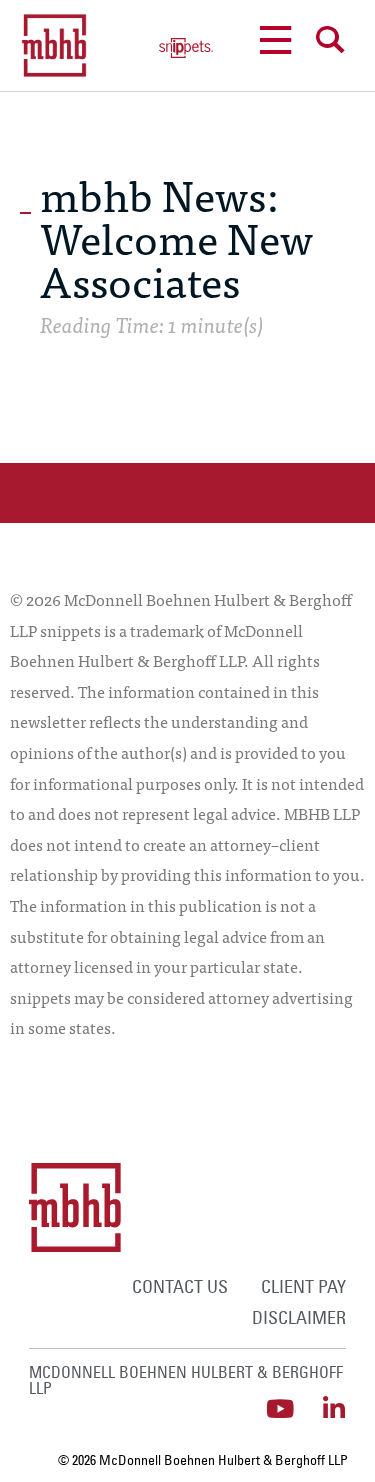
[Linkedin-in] (333, 1408)
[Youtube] (279, 1408)
